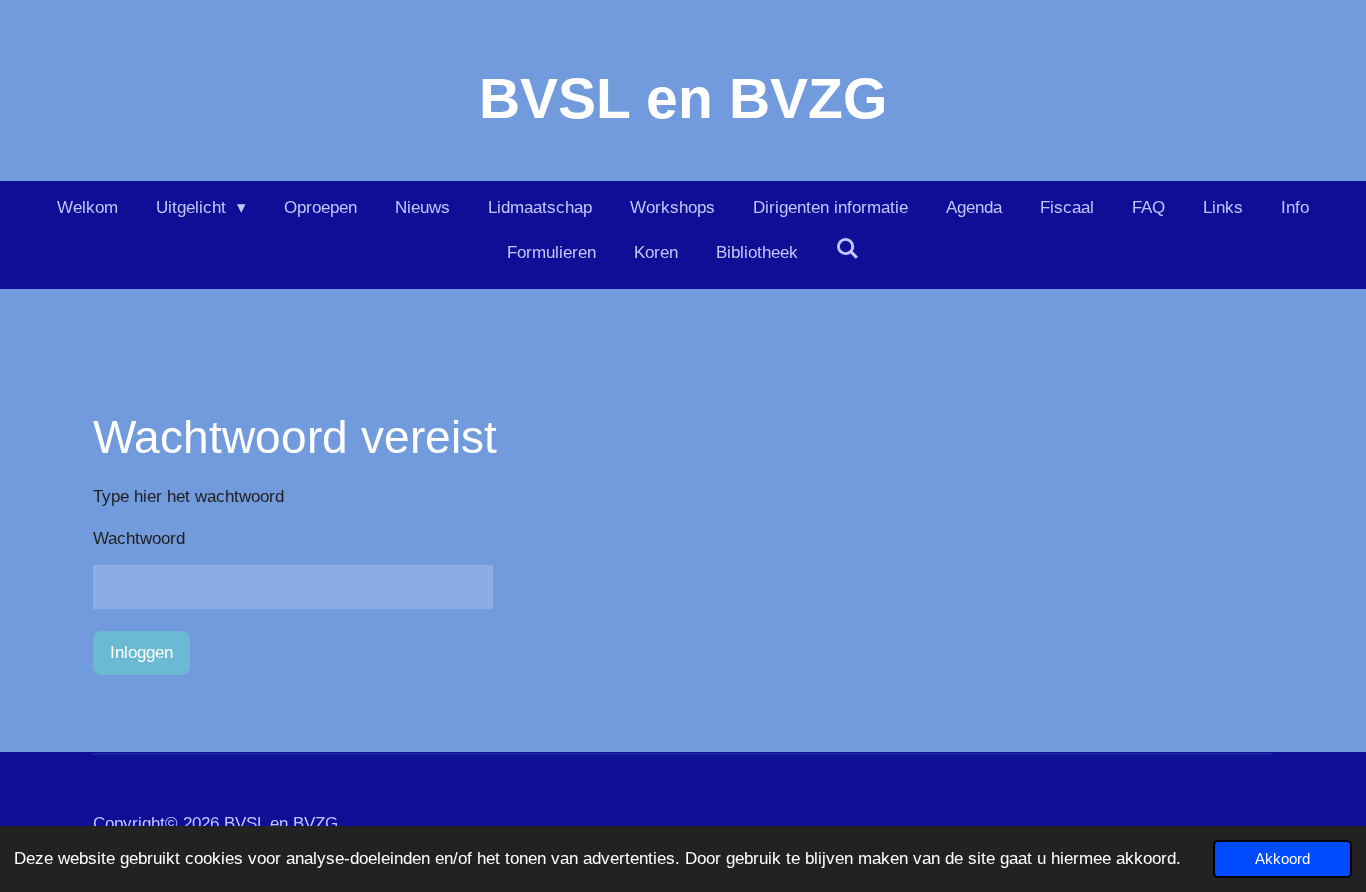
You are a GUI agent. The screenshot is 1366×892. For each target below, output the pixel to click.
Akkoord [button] (1282, 858)
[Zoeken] (848, 250)
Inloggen (141, 652)
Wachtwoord (139, 538)
